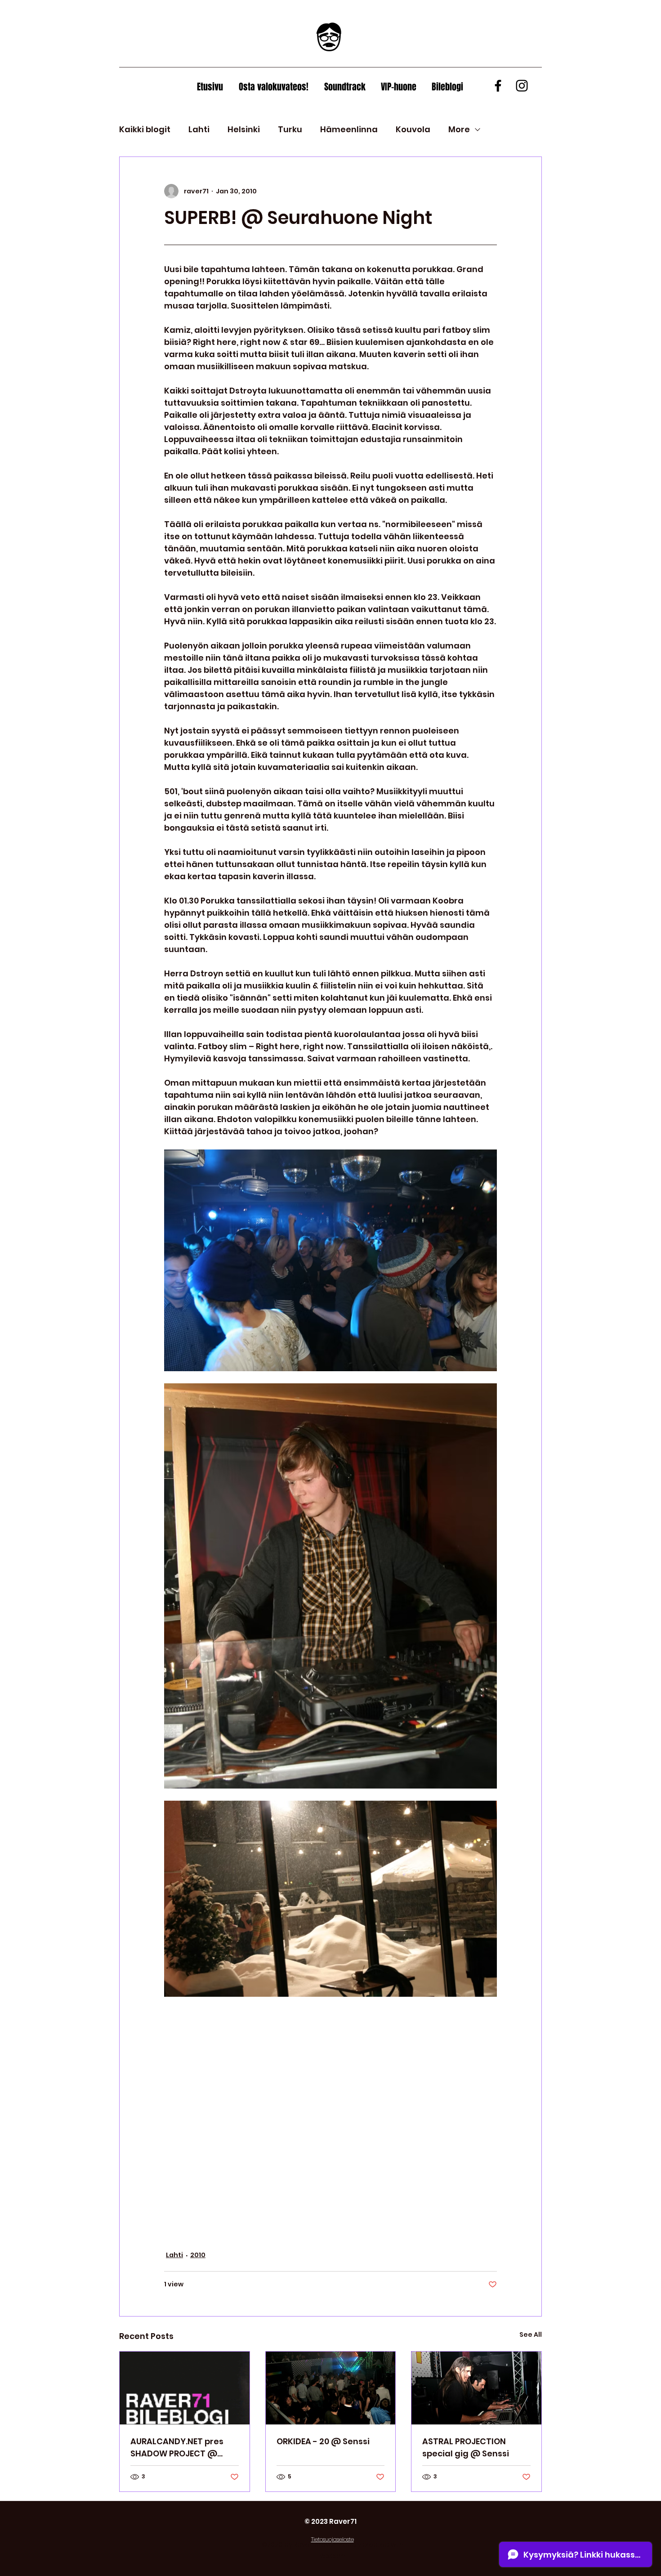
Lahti (199, 129)
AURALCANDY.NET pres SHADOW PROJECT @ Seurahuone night (177, 2448)
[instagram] (522, 86)
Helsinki (244, 129)
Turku (290, 129)
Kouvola (413, 129)
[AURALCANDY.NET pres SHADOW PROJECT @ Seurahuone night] (185, 2388)
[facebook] (498, 86)
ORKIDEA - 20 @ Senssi (323, 2441)
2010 (198, 2255)
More (459, 129)
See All (531, 2334)
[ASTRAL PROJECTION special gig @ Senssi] (476, 2388)
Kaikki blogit (145, 129)
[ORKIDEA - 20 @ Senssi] (331, 2388)
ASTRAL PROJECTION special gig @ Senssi (466, 2447)
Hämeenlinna (349, 129)
